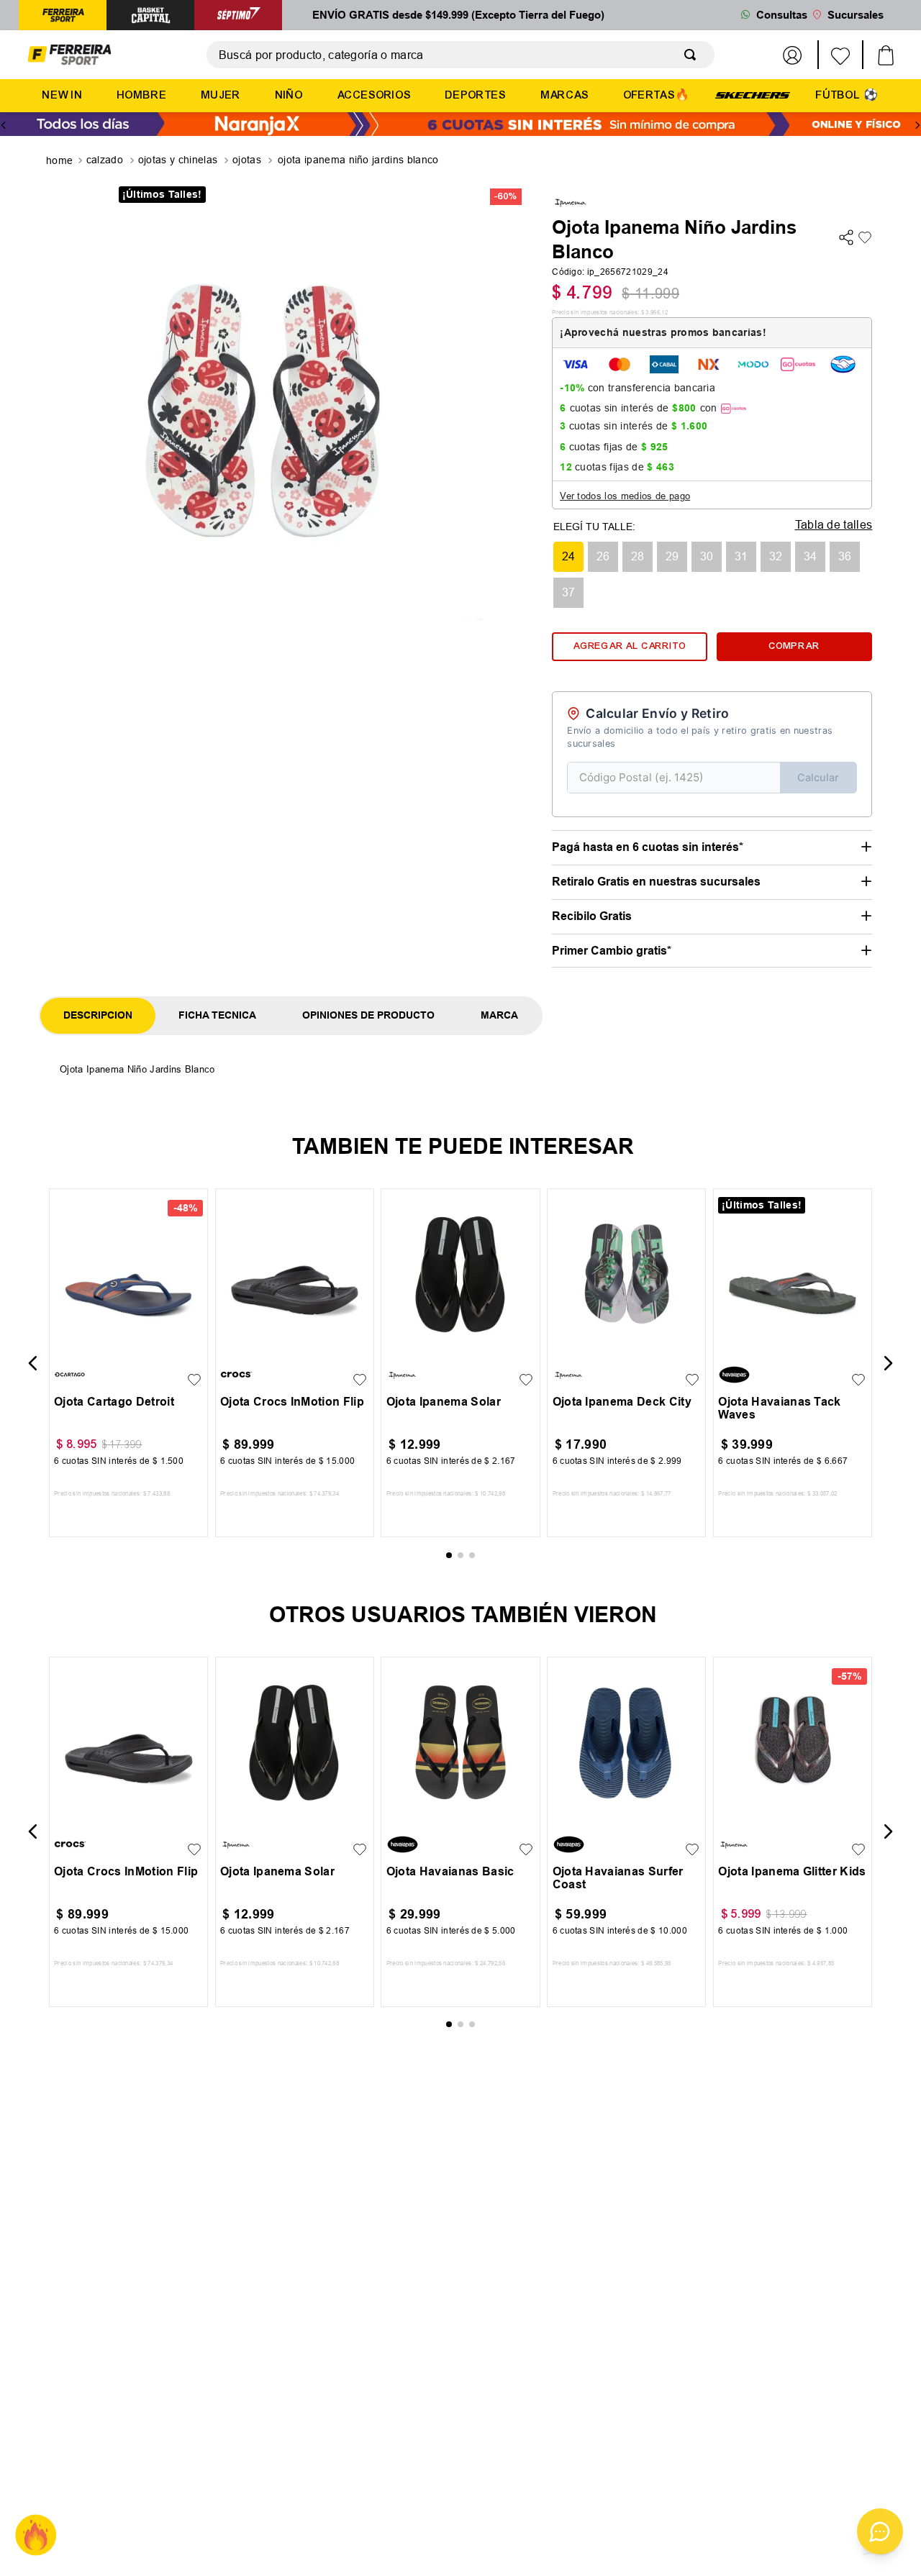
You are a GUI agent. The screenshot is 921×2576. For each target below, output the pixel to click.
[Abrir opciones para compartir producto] (846, 238)
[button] (568, 557)
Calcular (818, 777)
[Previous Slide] (4, 125)
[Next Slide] (917, 125)
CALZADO (105, 160)
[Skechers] (753, 94)
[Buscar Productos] (693, 55)
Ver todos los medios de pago (625, 496)
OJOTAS (247, 160)
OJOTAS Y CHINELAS (178, 160)
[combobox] (460, 55)
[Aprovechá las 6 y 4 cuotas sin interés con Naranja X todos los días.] (460, 126)
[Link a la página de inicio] (61, 161)
